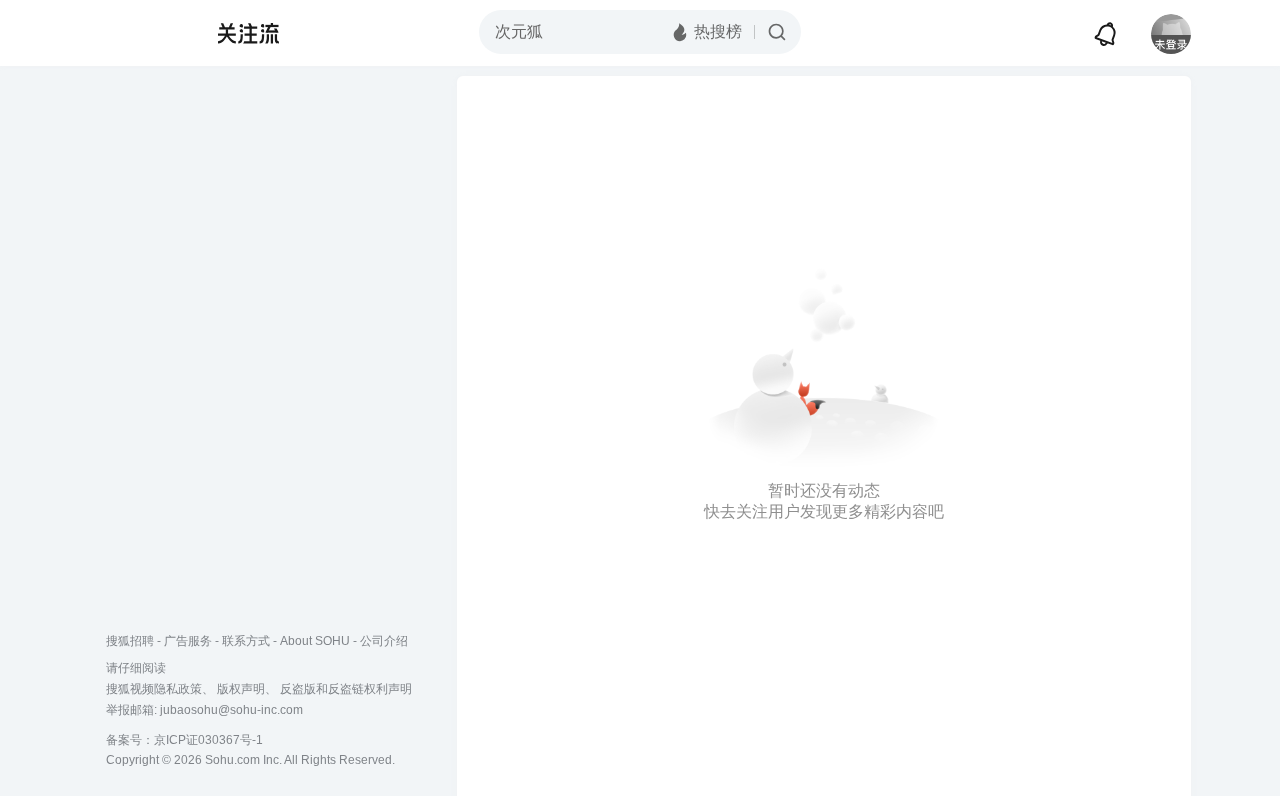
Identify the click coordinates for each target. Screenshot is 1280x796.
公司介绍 (384, 641)
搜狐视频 (146, 33)
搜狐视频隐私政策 (154, 689)
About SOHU (315, 641)
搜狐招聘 (130, 641)
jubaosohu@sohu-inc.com (231, 710)
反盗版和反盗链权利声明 (346, 689)
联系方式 (246, 641)
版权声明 (241, 689)
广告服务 (188, 641)
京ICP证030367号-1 (208, 740)
